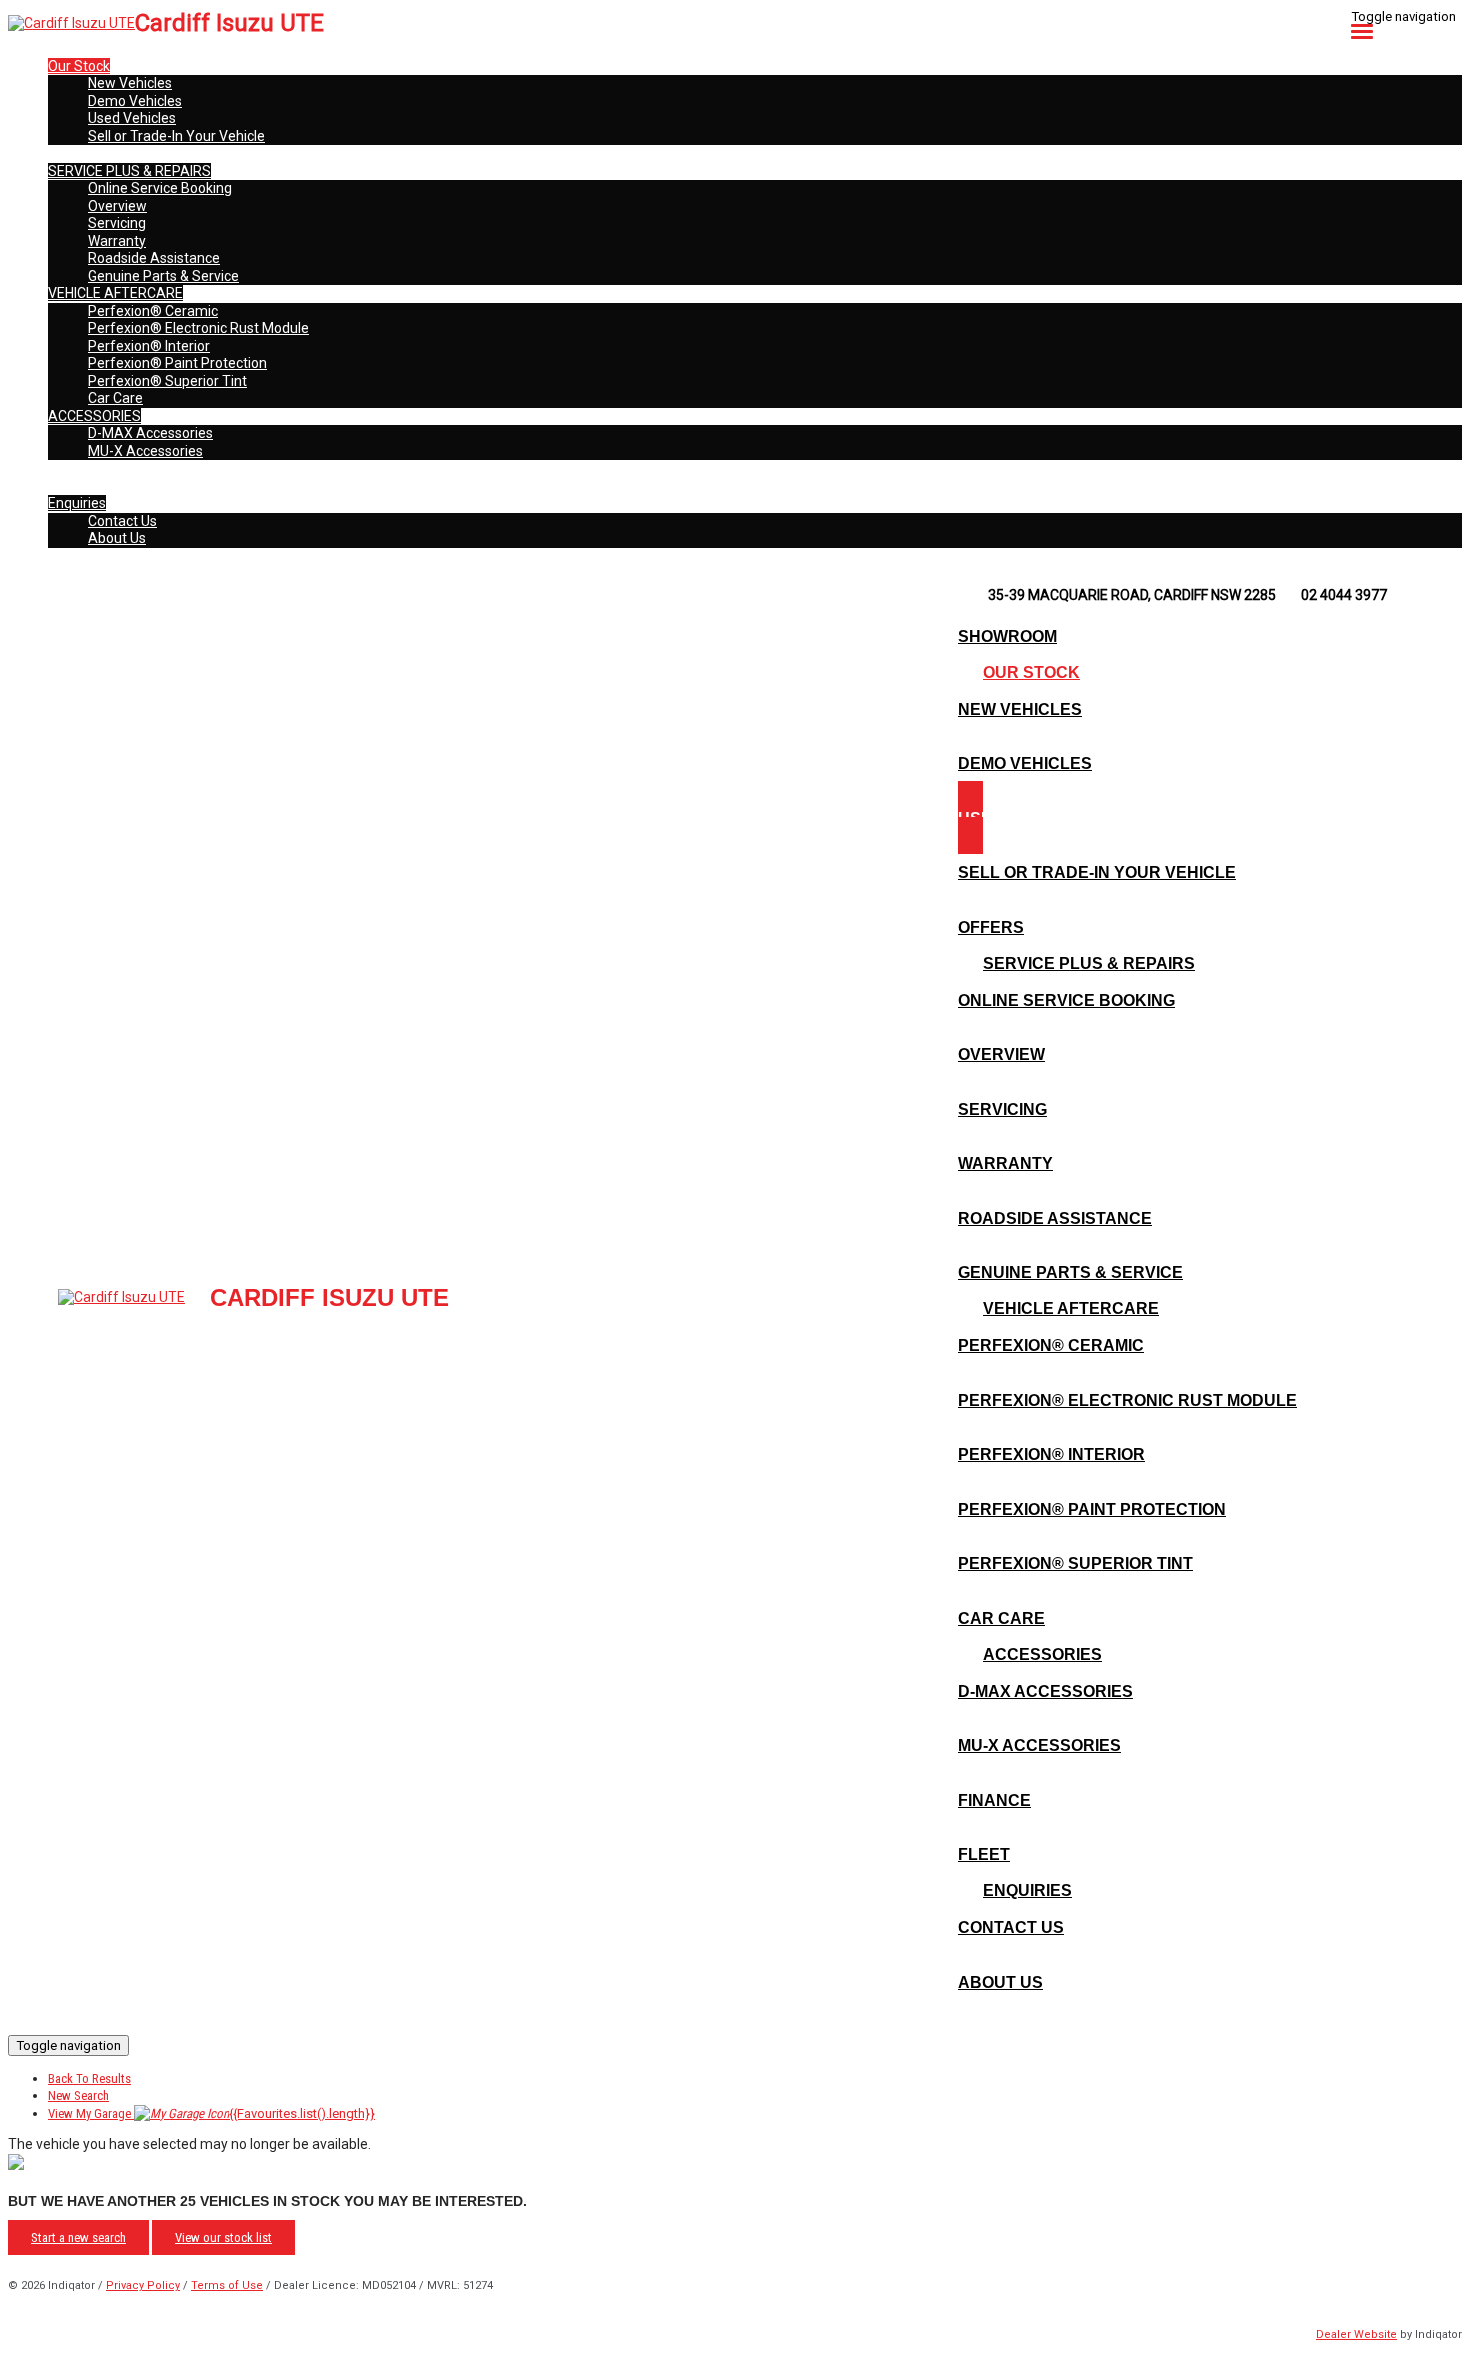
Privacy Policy (143, 2285)
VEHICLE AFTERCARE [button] (115, 293)
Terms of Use (227, 2285)
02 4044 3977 (1344, 595)
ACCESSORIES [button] (94, 416)
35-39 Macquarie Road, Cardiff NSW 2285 (1132, 595)
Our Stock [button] (79, 66)
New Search (78, 2095)
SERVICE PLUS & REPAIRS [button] (129, 171)
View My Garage (211, 2113)
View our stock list (223, 2237)
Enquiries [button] (77, 503)
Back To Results (89, 2078)
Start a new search (78, 2237)
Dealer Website (1356, 2334)
